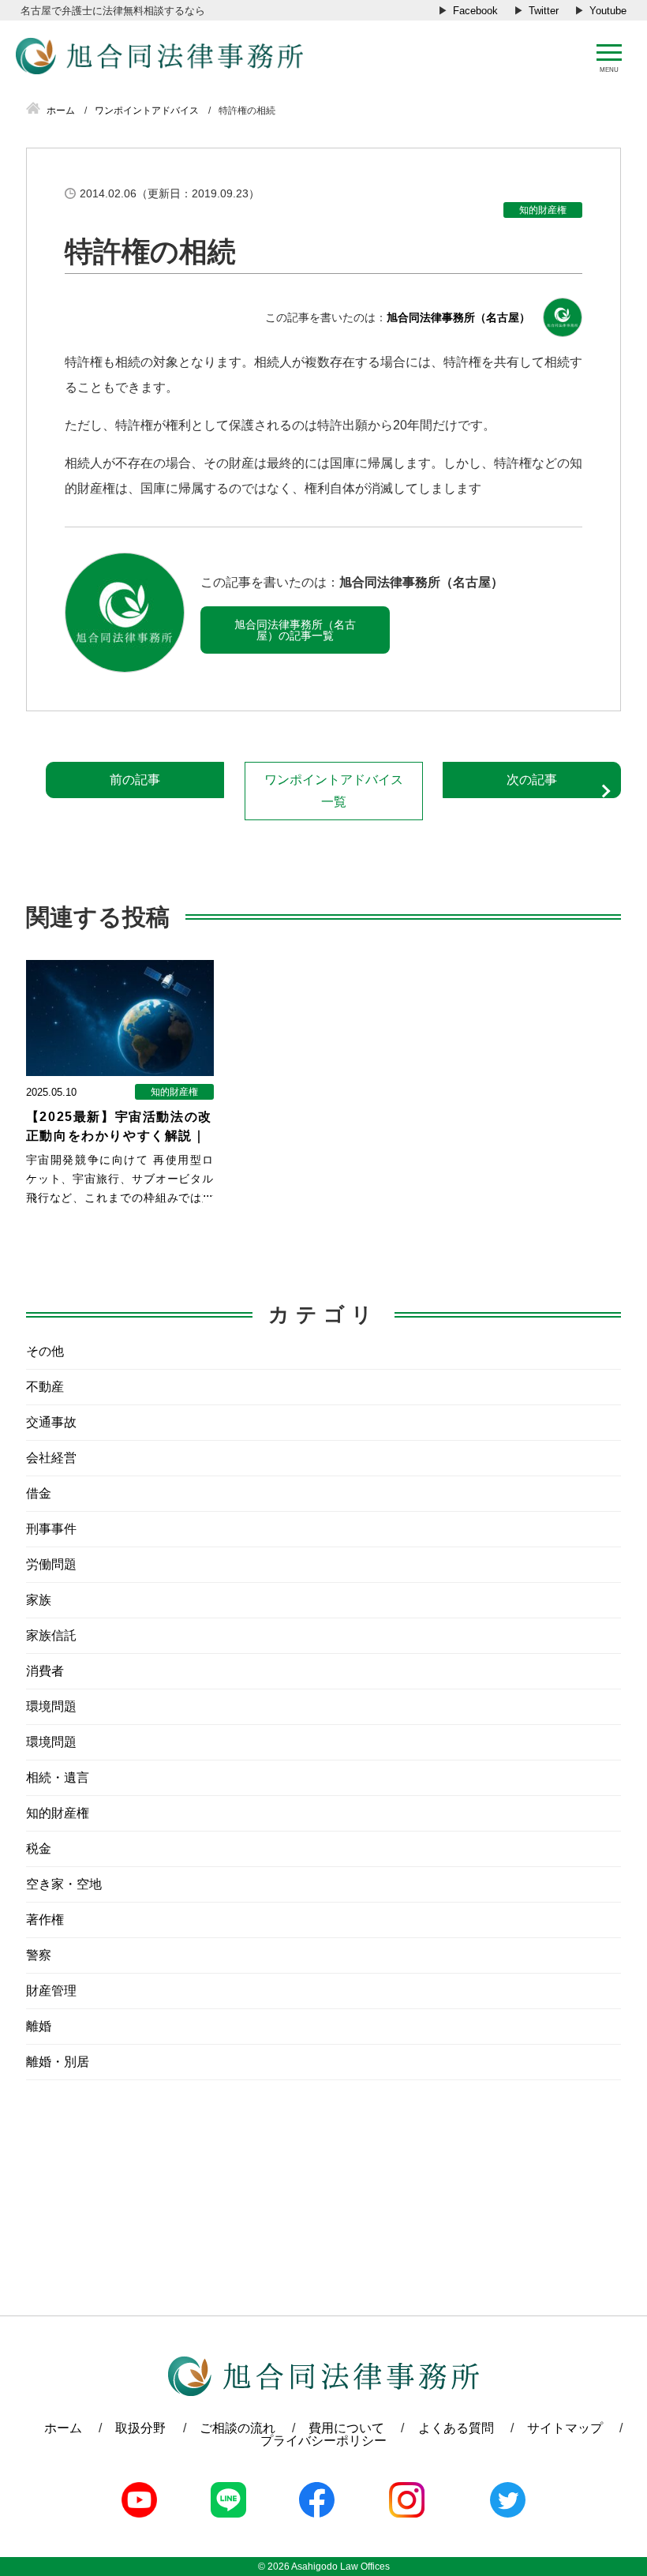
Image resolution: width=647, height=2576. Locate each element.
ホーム (63, 2428)
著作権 (45, 1920)
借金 (39, 1493)
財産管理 (51, 1991)
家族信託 (51, 1635)
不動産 (45, 1387)
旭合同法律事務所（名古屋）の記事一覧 (295, 630)
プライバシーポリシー (323, 2441)
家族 (39, 1600)
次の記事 (532, 780)
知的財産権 (543, 210)
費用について (346, 2428)
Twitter (544, 11)
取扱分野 (140, 2428)
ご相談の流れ (237, 2428)
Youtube (608, 11)
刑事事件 (51, 1529)
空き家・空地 (64, 1884)
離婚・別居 (58, 2062)
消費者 (45, 1671)
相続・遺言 (58, 1777)
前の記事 (135, 780)
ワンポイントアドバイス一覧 (334, 791)
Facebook (475, 11)
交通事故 (51, 1422)
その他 (45, 1351)
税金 (39, 1849)
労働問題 (51, 1564)
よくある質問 (456, 2428)
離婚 (39, 2026)
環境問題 (51, 1706)
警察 (39, 1955)
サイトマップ (565, 2428)
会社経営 (51, 1458)
